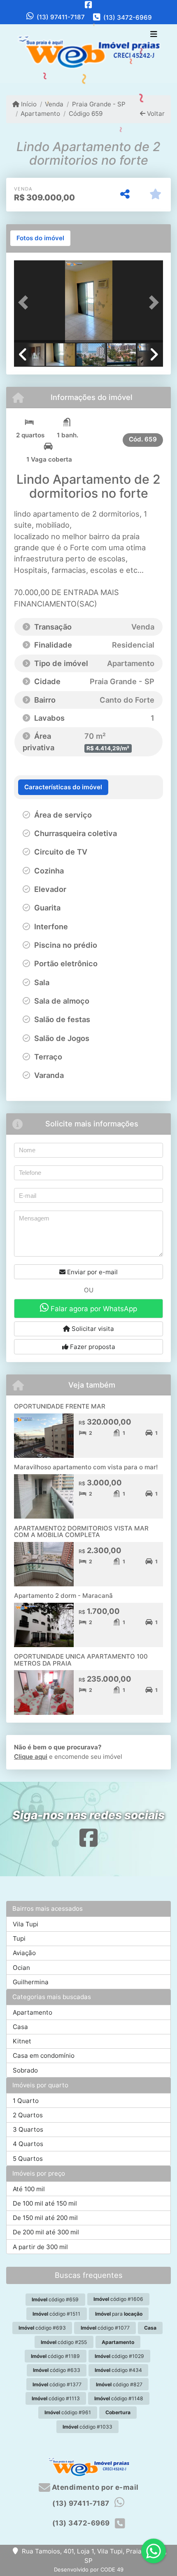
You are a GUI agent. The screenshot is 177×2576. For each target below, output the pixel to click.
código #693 (42, 2328)
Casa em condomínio (44, 2056)
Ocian (21, 1968)
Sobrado (25, 2070)
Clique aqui (31, 1757)
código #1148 (119, 2398)
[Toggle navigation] (154, 35)
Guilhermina (31, 1982)
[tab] (40, 238)
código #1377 (57, 2384)
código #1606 (118, 2299)
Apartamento (40, 114)
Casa (20, 2027)
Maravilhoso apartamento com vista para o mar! (86, 1467)
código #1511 (56, 2314)
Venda (54, 104)
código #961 (68, 2412)
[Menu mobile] (88, 53)
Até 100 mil (29, 2189)
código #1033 (87, 2427)
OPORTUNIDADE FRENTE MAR (60, 1406)
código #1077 (105, 2328)
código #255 (64, 2342)
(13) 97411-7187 (61, 17)
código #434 (118, 2370)
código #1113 (56, 2398)
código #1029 (119, 2356)
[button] (25, 302)
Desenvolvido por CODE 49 (89, 2569)
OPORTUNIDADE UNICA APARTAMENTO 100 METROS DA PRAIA (81, 1660)
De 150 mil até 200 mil (45, 2218)
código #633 (57, 2370)
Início (28, 104)
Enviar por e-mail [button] (92, 1272)
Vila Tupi (26, 1924)
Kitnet (22, 2041)
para (119, 2314)
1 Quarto (26, 2101)
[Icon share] (88, 5)
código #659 (55, 2299)
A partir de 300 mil (40, 2247)
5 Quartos (28, 2159)
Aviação (24, 1953)
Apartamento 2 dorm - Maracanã (63, 1596)
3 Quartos (28, 2129)
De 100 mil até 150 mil (45, 2203)
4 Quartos (28, 2144)
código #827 (119, 2384)
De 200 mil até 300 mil (46, 2232)
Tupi (19, 1938)
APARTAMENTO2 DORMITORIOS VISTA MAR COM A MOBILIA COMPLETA (81, 1532)
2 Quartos (28, 2115)
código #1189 (55, 2356)
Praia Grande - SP (99, 104)
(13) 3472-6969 (128, 17)
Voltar (155, 114)
